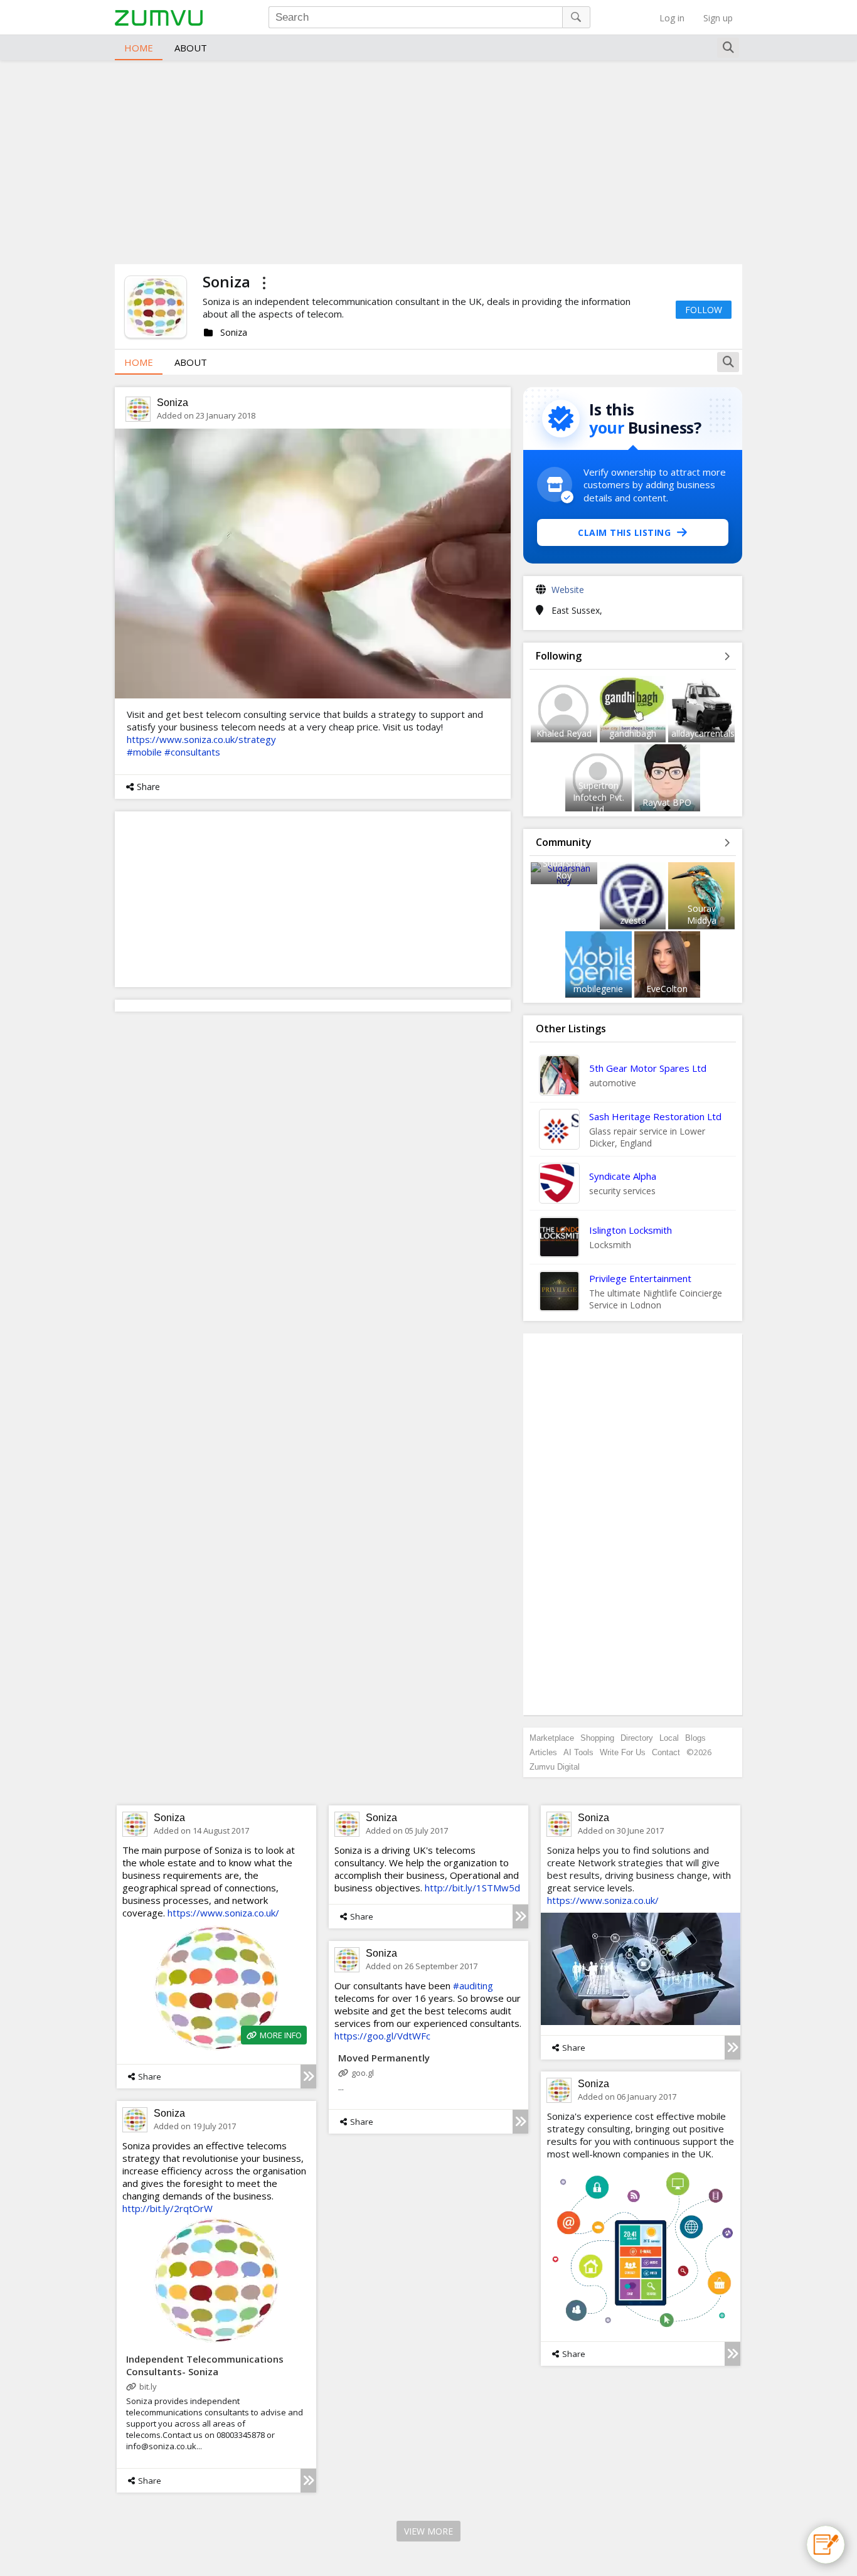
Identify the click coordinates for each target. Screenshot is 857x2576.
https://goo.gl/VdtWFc (382, 2036)
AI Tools (578, 1752)
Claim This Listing (624, 532)
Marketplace (552, 1738)
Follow (704, 310)
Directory (637, 1738)
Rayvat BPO (667, 802)
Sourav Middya (702, 914)
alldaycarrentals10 (708, 733)
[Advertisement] (428, 161)
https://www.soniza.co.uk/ (223, 1913)
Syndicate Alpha (623, 1176)
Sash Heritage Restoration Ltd (655, 1116)
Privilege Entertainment (640, 1278)
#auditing (473, 1985)
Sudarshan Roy (564, 869)
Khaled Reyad (564, 733)
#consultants (192, 752)
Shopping (597, 1738)
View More (428, 2531)
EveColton (667, 989)
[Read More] (308, 2076)
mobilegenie (598, 989)
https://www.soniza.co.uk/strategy (201, 739)
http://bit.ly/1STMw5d (472, 1888)
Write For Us (623, 1752)
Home (139, 48)
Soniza (173, 403)
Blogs (695, 1738)
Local (669, 1738)
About (191, 48)
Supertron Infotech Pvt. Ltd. (599, 797)
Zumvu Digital (555, 1767)
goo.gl (363, 2073)
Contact (666, 1752)
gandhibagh (633, 733)
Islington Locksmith (631, 1230)
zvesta (633, 920)
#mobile (144, 752)
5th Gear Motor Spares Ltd (648, 1068)
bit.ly (148, 2386)
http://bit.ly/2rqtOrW (168, 2208)
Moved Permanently (384, 2058)
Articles (543, 1752)
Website (568, 590)
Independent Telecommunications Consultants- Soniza (205, 2365)
